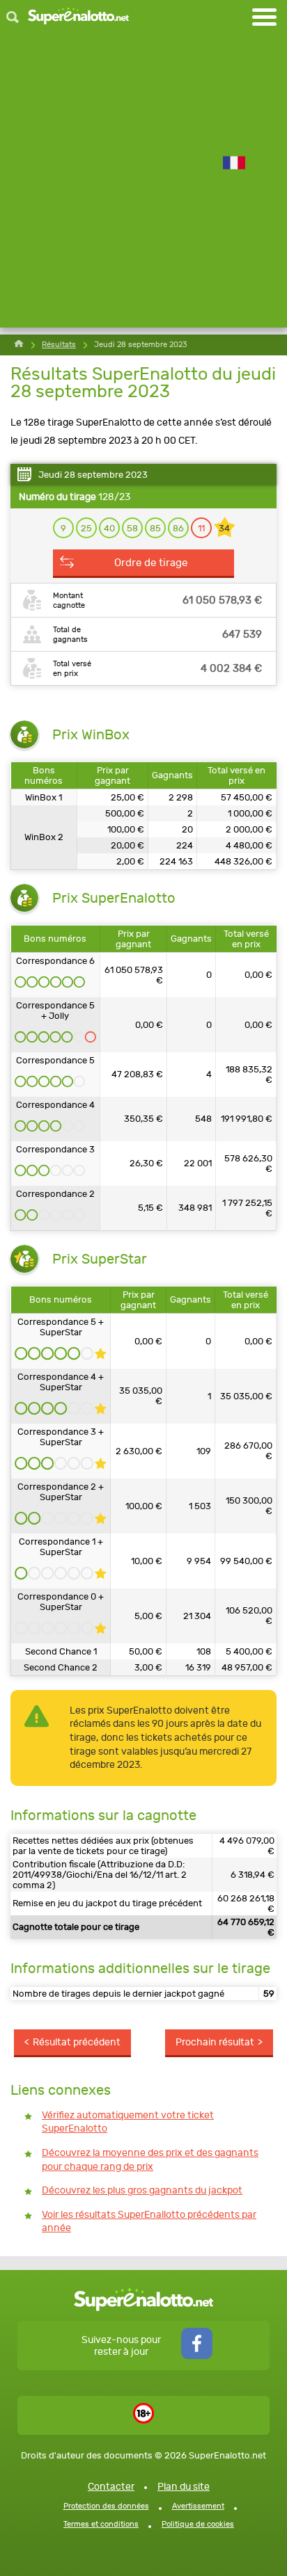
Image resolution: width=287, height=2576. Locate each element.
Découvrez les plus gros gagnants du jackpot (142, 2190)
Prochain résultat (215, 2042)
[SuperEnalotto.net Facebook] (197, 2356)
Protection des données (106, 2506)
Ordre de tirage (151, 563)
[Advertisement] (143, 184)
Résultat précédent (77, 2042)
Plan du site (184, 2487)
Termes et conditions (101, 2524)
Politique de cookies (198, 2524)
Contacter (111, 2487)
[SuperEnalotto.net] (78, 17)
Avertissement (198, 2506)
